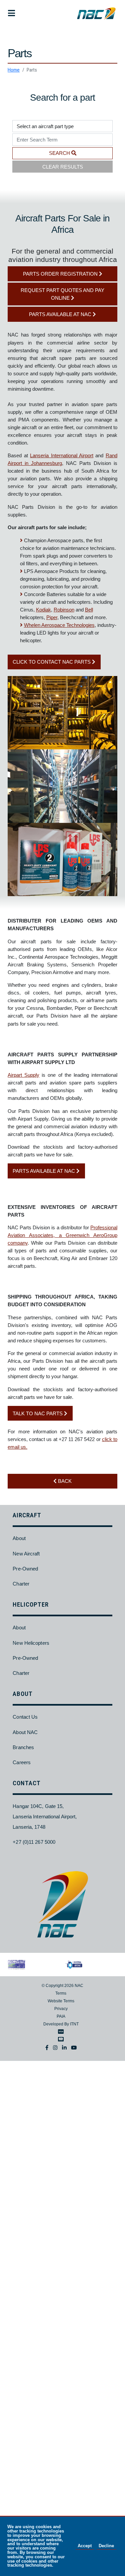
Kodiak (43, 610)
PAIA (61, 2016)
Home (14, 70)
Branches (23, 1747)
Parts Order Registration (61, 274)
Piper (52, 617)
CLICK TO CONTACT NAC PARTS (52, 662)
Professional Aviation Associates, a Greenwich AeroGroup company (62, 1235)
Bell (89, 610)
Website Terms (61, 2001)
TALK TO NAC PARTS (38, 1413)
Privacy (61, 2009)
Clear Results (63, 167)
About (19, 1538)
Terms (61, 1993)
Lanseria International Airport (62, 455)
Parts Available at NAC (61, 314)
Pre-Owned (25, 1569)
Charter (21, 1584)
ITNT (74, 2024)
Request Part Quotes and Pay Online (62, 294)
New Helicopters (31, 1643)
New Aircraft (26, 1554)
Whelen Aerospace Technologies (59, 625)
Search (60, 153)
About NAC (25, 1732)
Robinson (64, 610)
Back (64, 1481)
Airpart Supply (23, 1075)
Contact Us (25, 1717)
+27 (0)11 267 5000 (34, 1842)
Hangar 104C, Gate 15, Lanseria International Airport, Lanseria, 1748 (45, 1816)
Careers (22, 1762)
